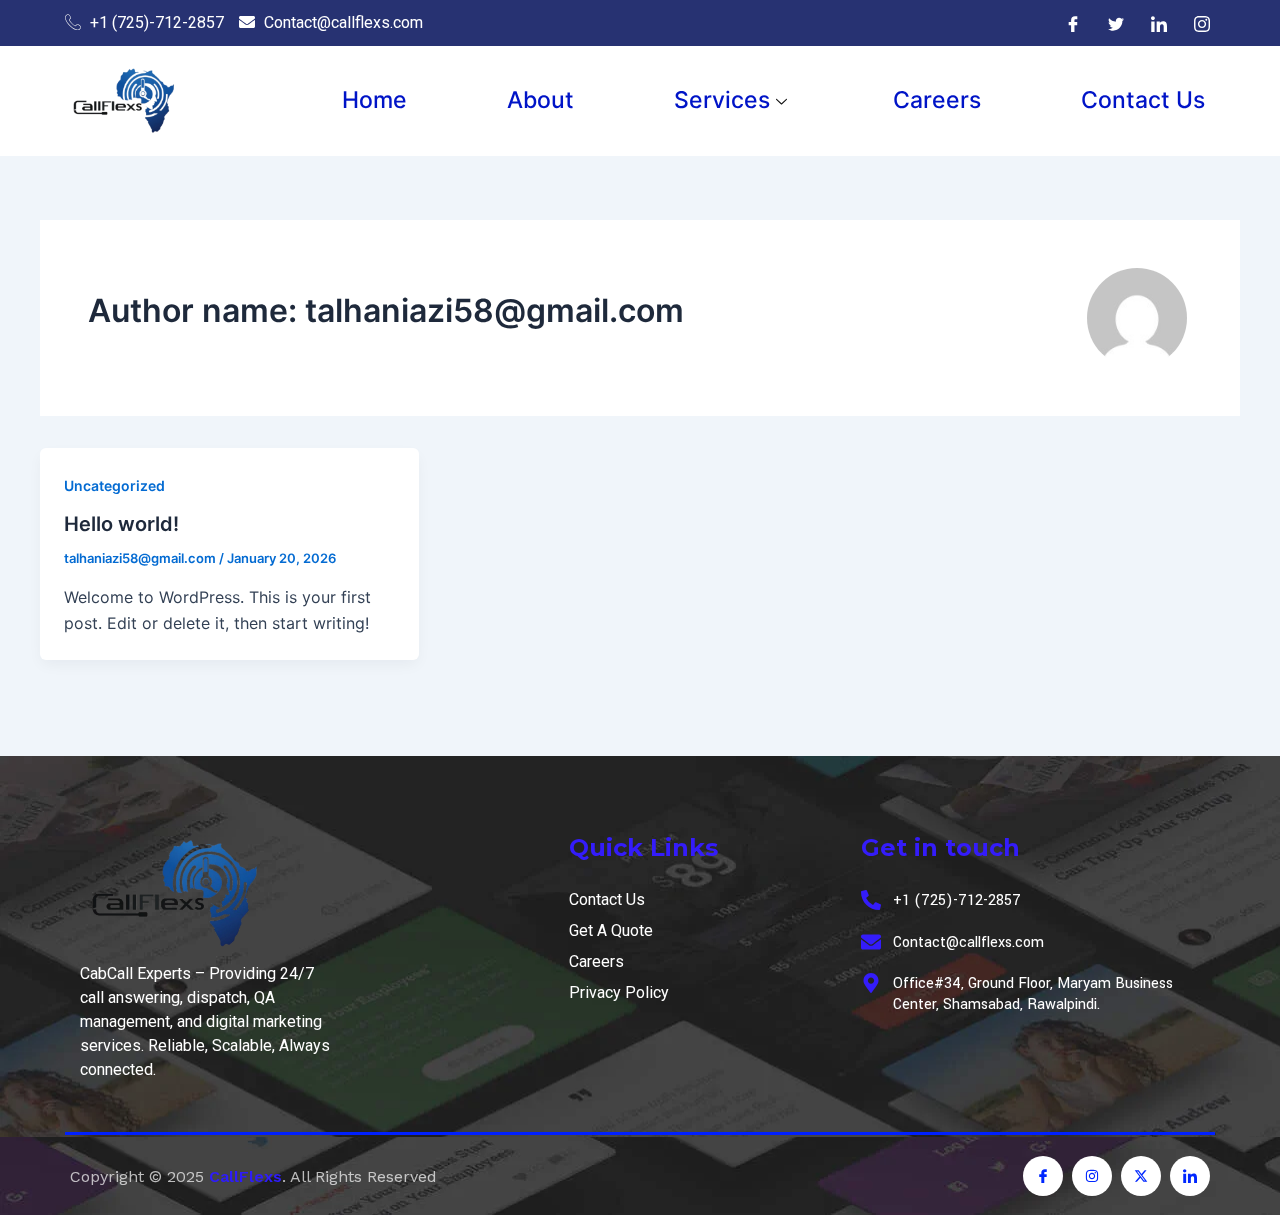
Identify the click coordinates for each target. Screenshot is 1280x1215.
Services (722, 100)
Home (374, 100)
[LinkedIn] (1159, 23)
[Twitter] (1116, 23)
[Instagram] (1202, 23)
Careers (937, 100)
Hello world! (121, 524)
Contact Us (1143, 100)
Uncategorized (114, 485)
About (540, 100)
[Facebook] (1073, 23)
